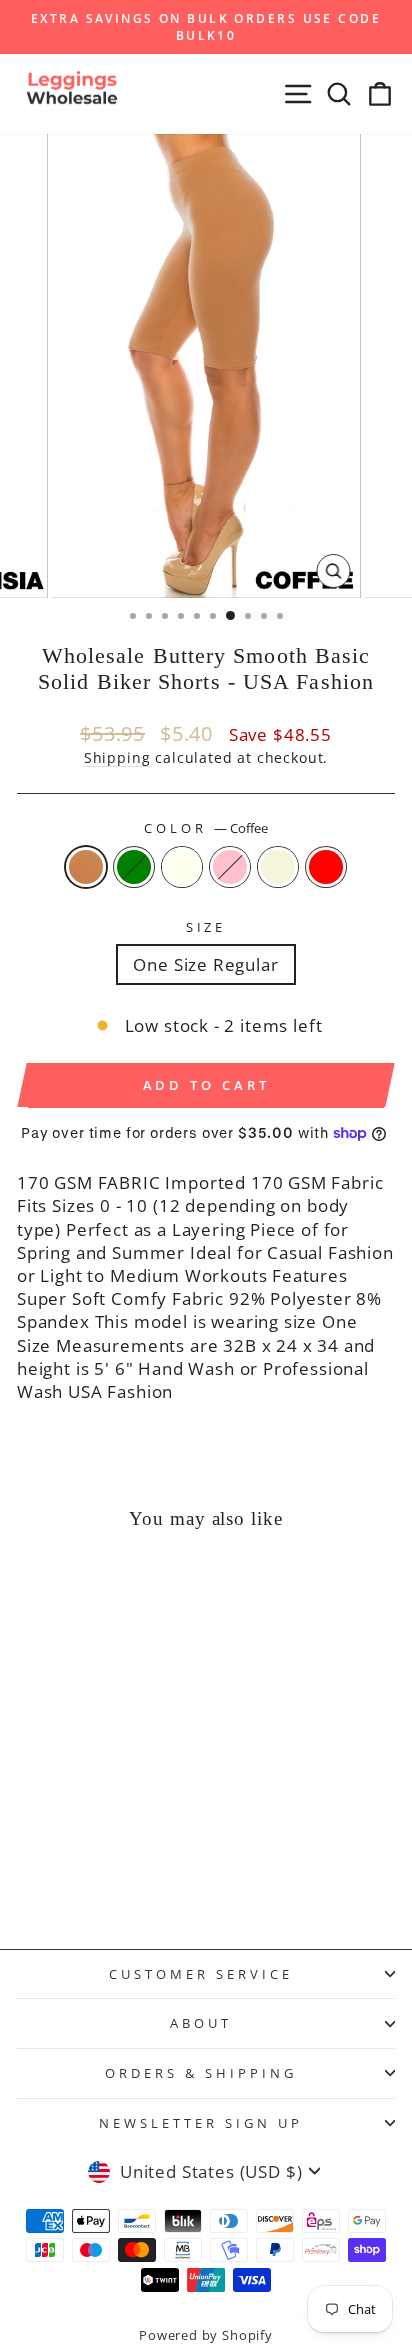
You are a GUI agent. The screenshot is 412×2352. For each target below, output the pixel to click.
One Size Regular (205, 964)
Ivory (182, 867)
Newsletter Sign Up (201, 2123)
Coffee (86, 867)
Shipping (117, 757)
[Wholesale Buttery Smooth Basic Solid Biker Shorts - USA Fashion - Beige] (123, 1880)
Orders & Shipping (201, 2073)
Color (206, 828)
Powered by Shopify (206, 2335)
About (201, 2023)
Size (206, 927)
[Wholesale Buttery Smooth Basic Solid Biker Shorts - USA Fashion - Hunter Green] (54, 1880)
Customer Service (201, 1974)
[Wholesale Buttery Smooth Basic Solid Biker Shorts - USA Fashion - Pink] (100, 1880)
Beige (278, 867)
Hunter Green (134, 867)
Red (326, 867)
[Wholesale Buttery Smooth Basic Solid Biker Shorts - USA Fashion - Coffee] (31, 1880)
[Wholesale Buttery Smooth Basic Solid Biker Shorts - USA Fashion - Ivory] (77, 1880)
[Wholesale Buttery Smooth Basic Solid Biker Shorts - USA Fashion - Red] (146, 1880)
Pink (230, 867)
